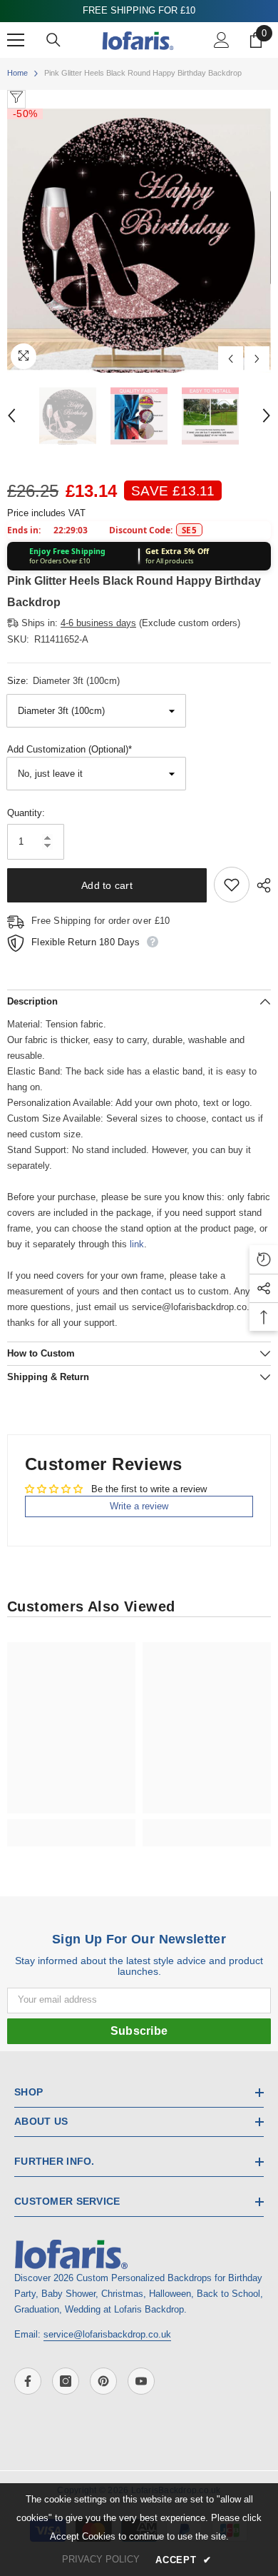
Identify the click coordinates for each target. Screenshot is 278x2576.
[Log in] (222, 40)
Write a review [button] (139, 1506)
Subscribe (139, 2031)
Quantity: (26, 813)
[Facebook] (28, 2381)
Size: (63, 681)
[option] (139, 241)
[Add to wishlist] (232, 885)
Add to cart (107, 885)
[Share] (260, 885)
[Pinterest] (103, 2381)
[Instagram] (66, 2381)
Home (17, 73)
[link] (71, 1825)
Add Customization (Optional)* (69, 749)
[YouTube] (141, 2381)
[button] (231, 359)
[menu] (16, 40)
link (137, 1244)
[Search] (53, 40)
